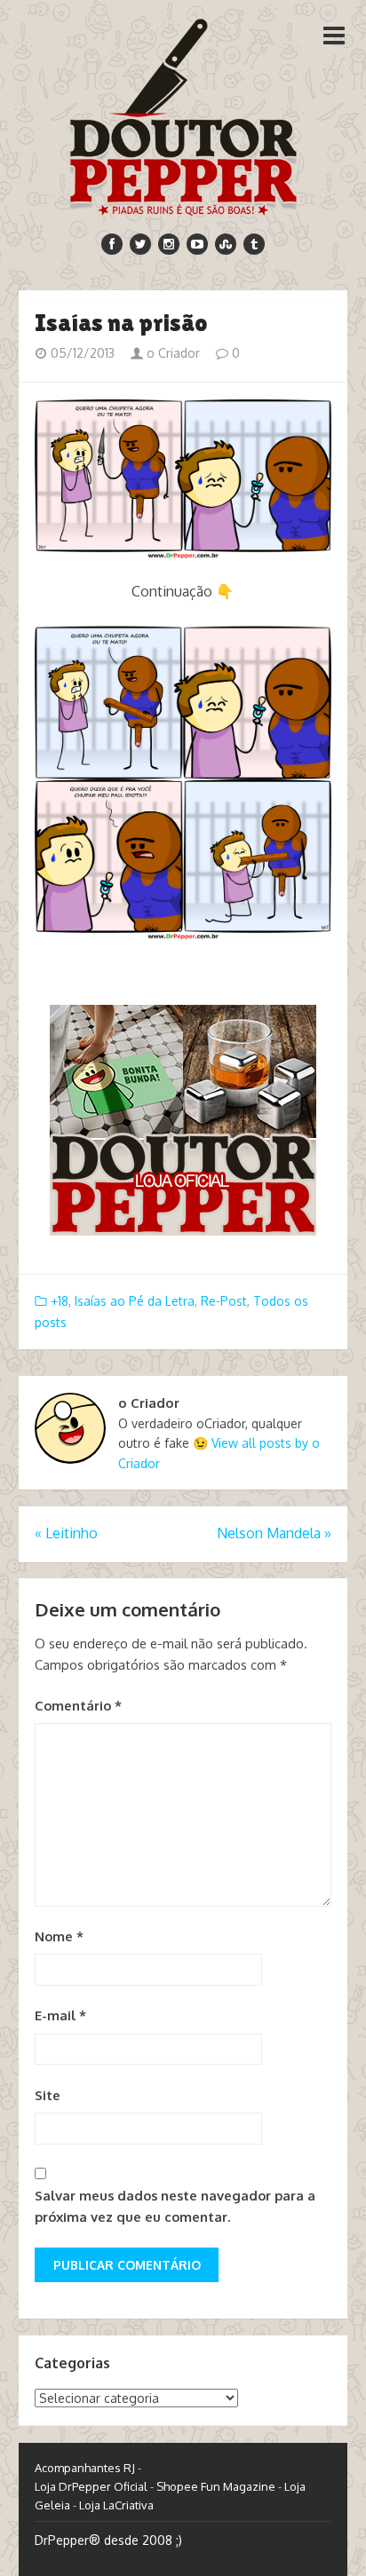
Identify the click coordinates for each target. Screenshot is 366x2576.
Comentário (78, 1706)
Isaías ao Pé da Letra (135, 1301)
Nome (59, 1936)
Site (48, 2095)
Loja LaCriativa (116, 2505)
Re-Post (224, 1301)
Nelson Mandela (274, 1533)
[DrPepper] (183, 114)
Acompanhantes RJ (85, 2468)
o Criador (171, 353)
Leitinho (66, 1533)
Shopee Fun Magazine (216, 2486)
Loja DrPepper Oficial (91, 2486)
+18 (60, 1301)
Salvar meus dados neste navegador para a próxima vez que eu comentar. (175, 2206)
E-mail (60, 2015)
